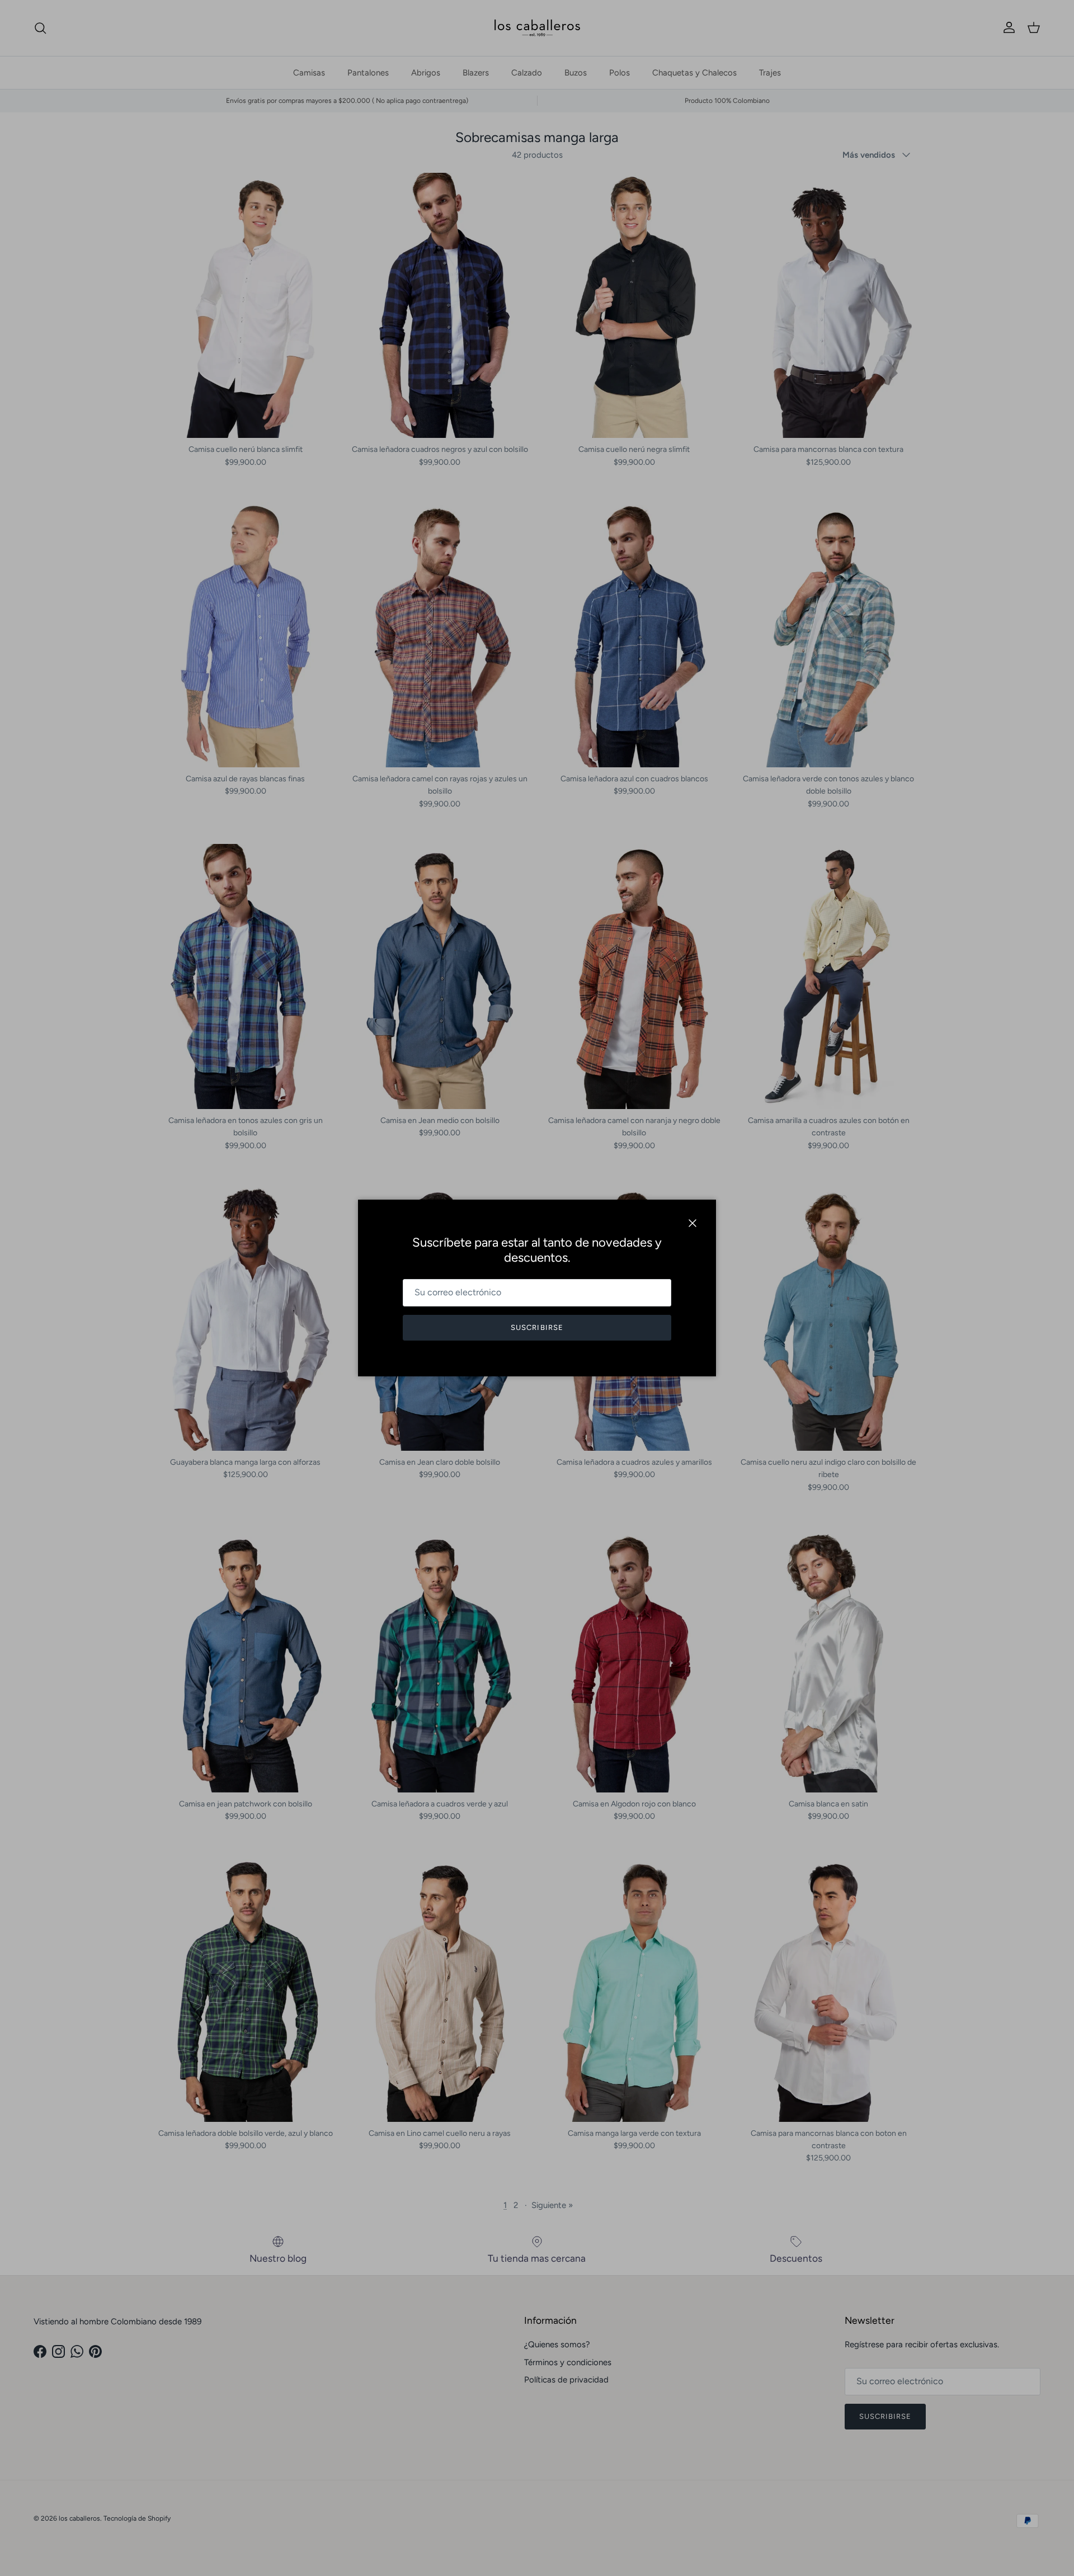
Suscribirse (537, 1327)
